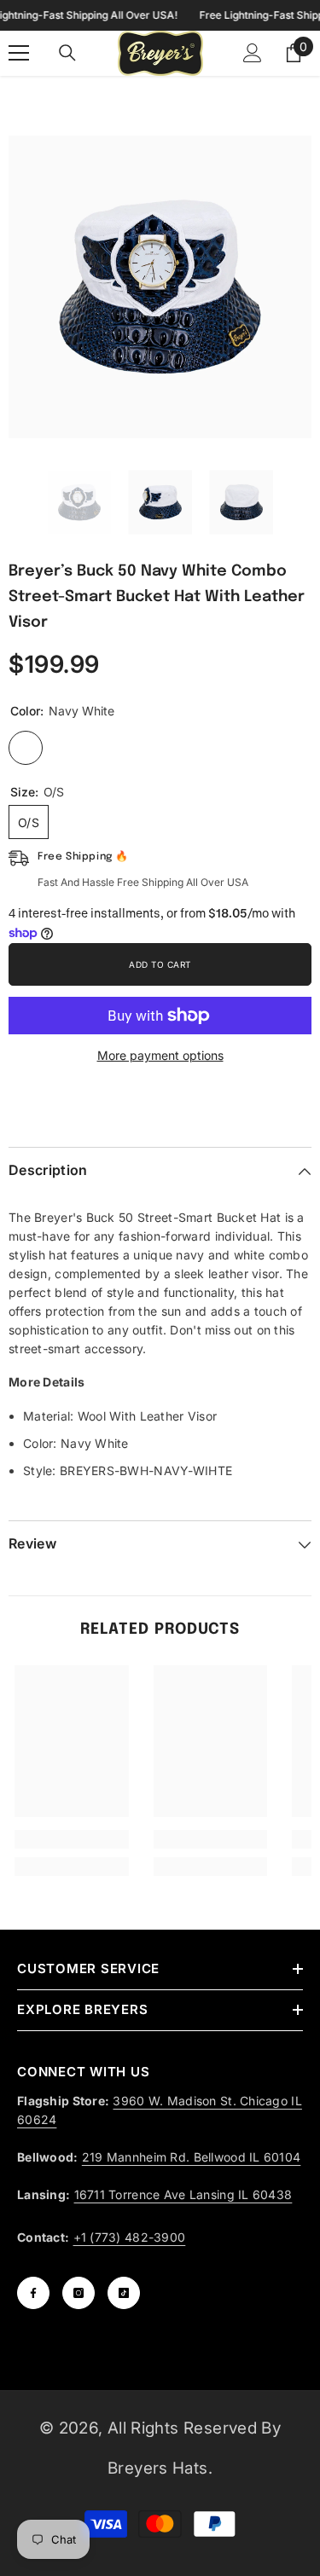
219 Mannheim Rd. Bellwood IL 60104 (192, 2157)
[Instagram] (79, 2293)
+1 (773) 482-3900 (130, 2237)
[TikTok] (124, 2293)
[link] (72, 1839)
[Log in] (253, 53)
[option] (160, 287)
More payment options (160, 1055)
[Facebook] (33, 2293)
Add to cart (160, 964)
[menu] (19, 53)
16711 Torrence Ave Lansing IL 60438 (183, 2194)
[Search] (67, 53)
